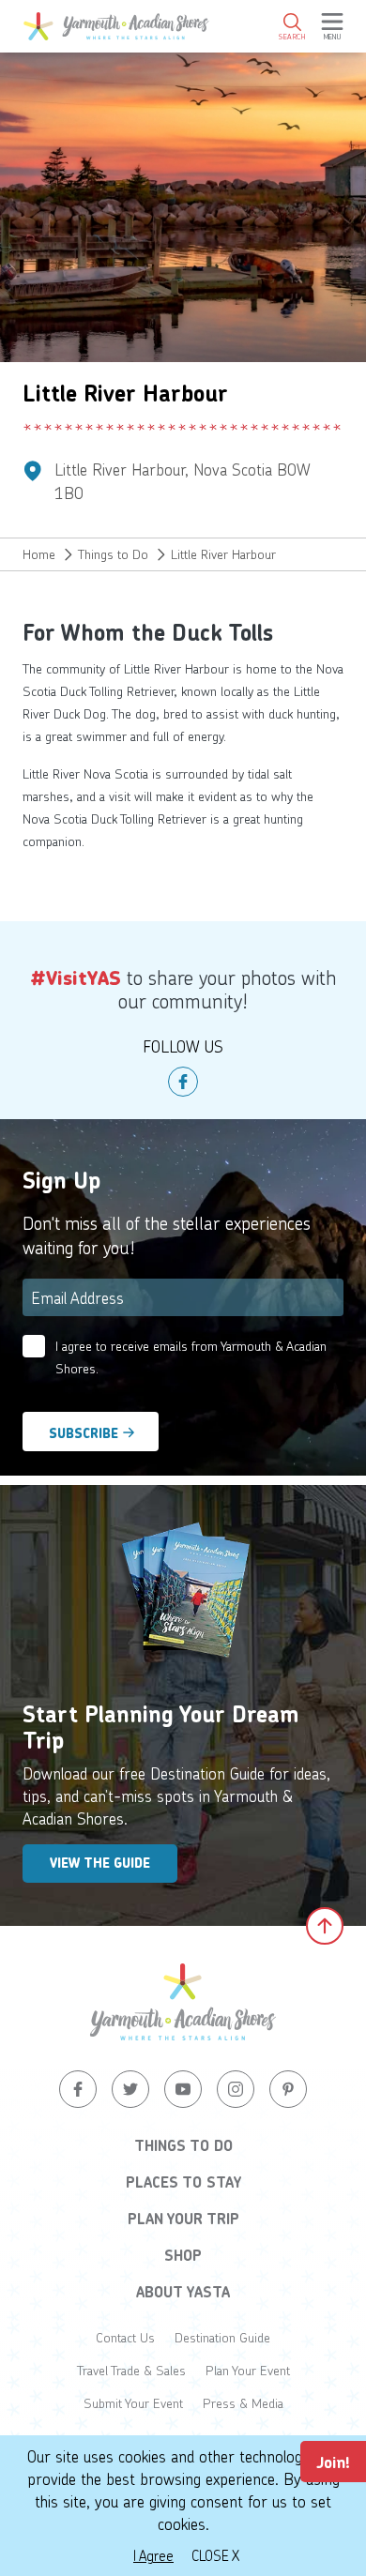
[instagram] (236, 2089)
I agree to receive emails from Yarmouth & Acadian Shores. (191, 1357)
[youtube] (183, 2089)
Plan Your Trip (183, 2219)
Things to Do (113, 554)
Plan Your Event (248, 2370)
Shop (183, 2255)
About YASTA (183, 2292)
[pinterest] (288, 2089)
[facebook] (183, 1082)
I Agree (153, 2555)
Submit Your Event (133, 2403)
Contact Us (125, 2337)
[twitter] (130, 2089)
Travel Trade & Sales (131, 2370)
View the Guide (100, 1863)
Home (39, 554)
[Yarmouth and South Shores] (116, 26)
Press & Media (243, 2403)
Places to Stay (183, 2182)
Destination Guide (222, 2337)
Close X (215, 2555)
